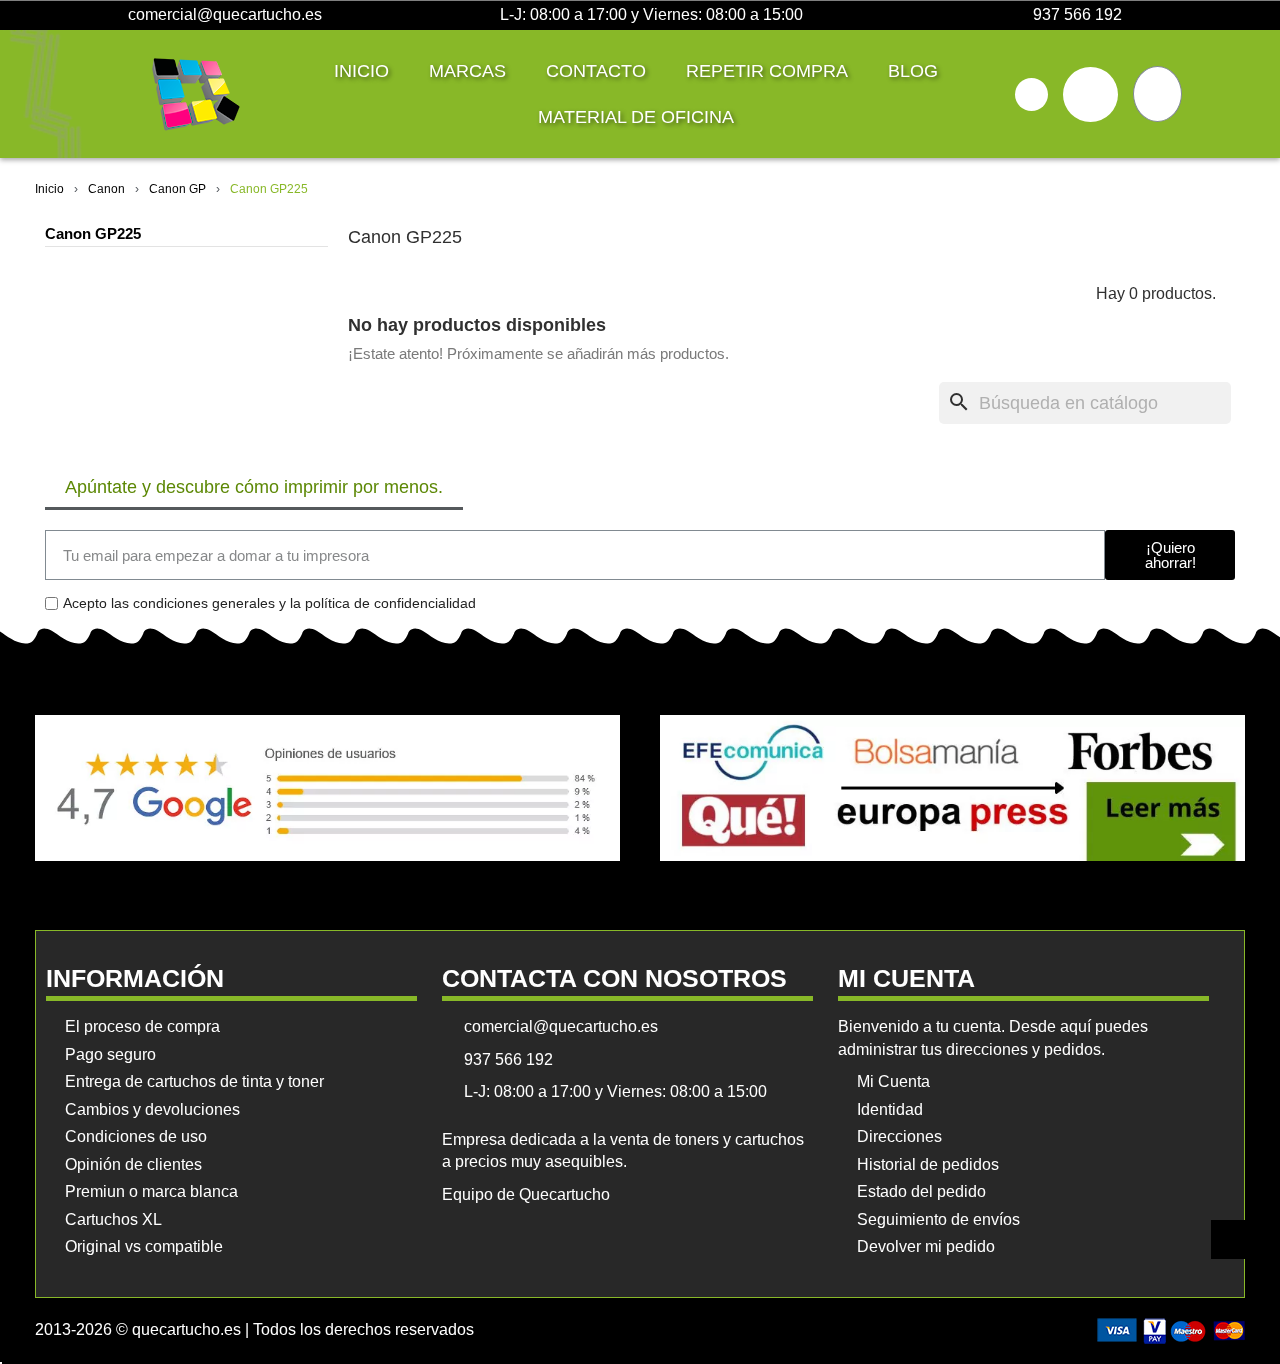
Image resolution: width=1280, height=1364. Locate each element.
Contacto (596, 71)
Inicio (361, 71)
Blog (913, 71)
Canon (106, 189)
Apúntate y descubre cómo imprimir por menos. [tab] (254, 487)
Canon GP (177, 189)
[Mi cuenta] (1090, 94)
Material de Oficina (636, 117)
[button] (1031, 94)
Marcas (467, 71)
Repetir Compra (767, 71)
